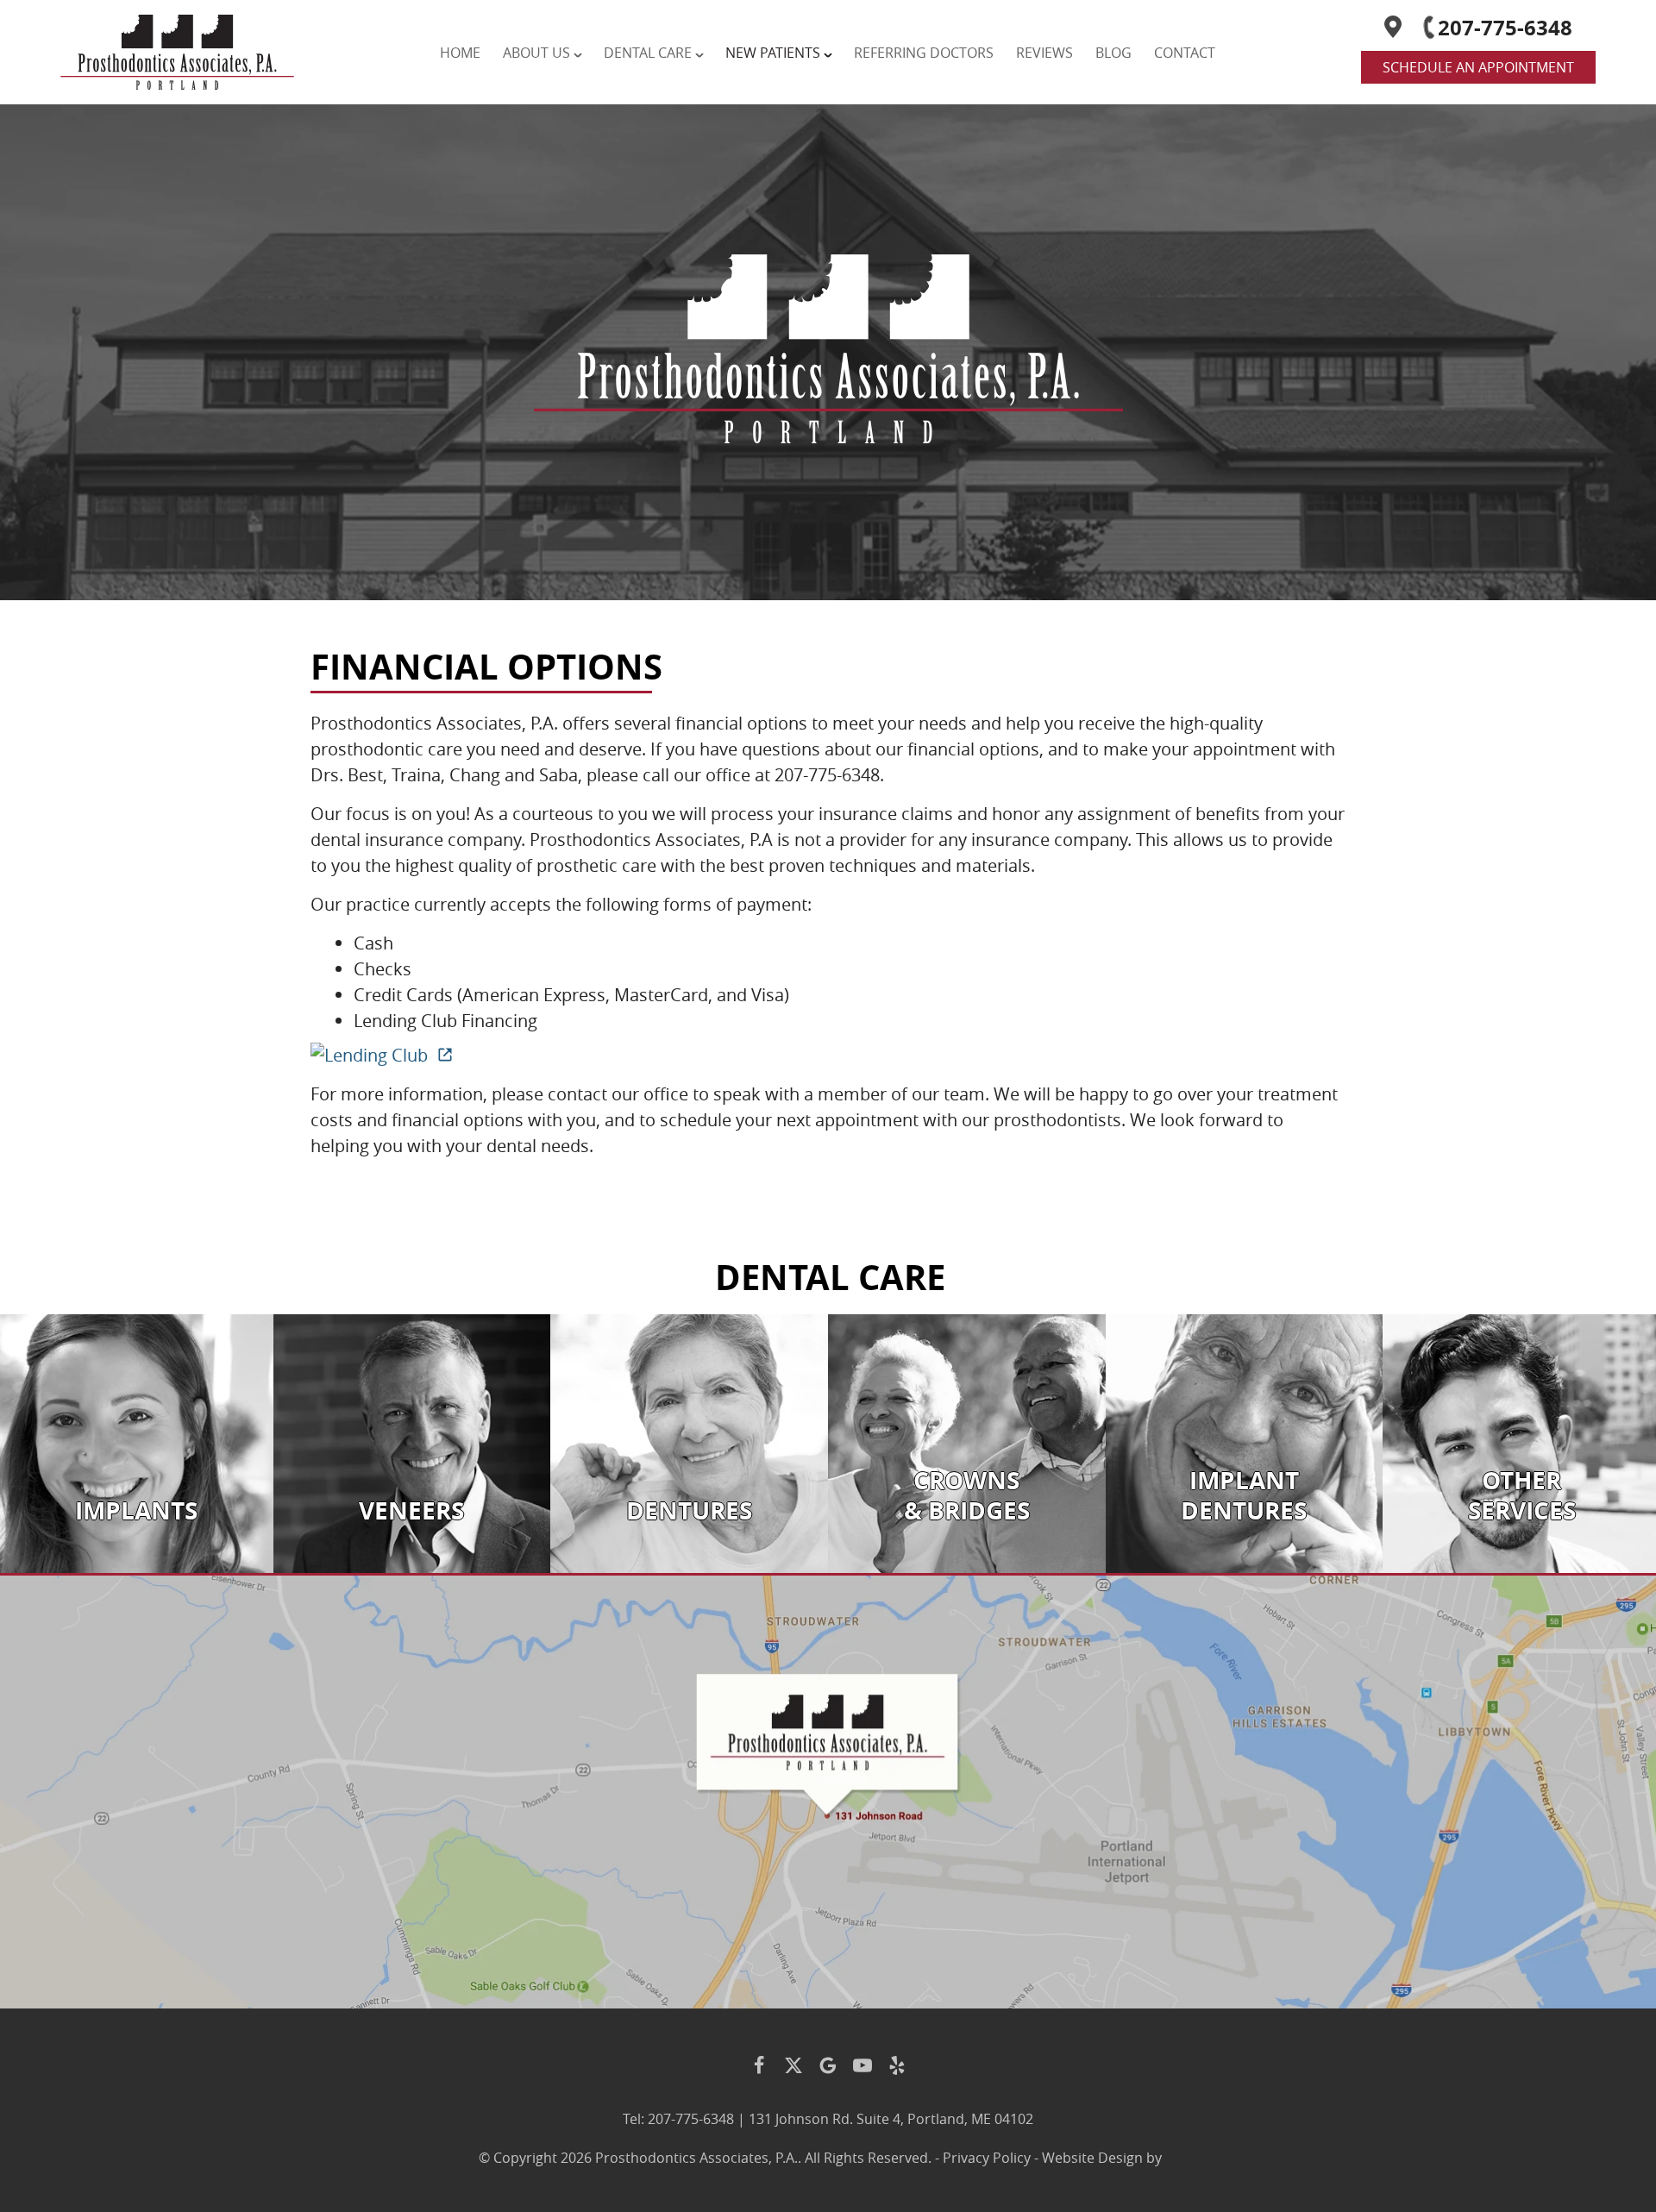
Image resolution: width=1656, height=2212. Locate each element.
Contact (1185, 53)
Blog (1113, 53)
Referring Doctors (924, 53)
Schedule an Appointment (1478, 67)
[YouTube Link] (862, 2065)
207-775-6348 (1505, 28)
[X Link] (793, 2065)
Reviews (1044, 53)
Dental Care (648, 53)
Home (460, 53)
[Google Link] (828, 2065)
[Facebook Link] (759, 2065)
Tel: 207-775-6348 (678, 2119)
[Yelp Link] (897, 2065)
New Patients (773, 53)
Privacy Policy (987, 2158)
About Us (536, 53)
